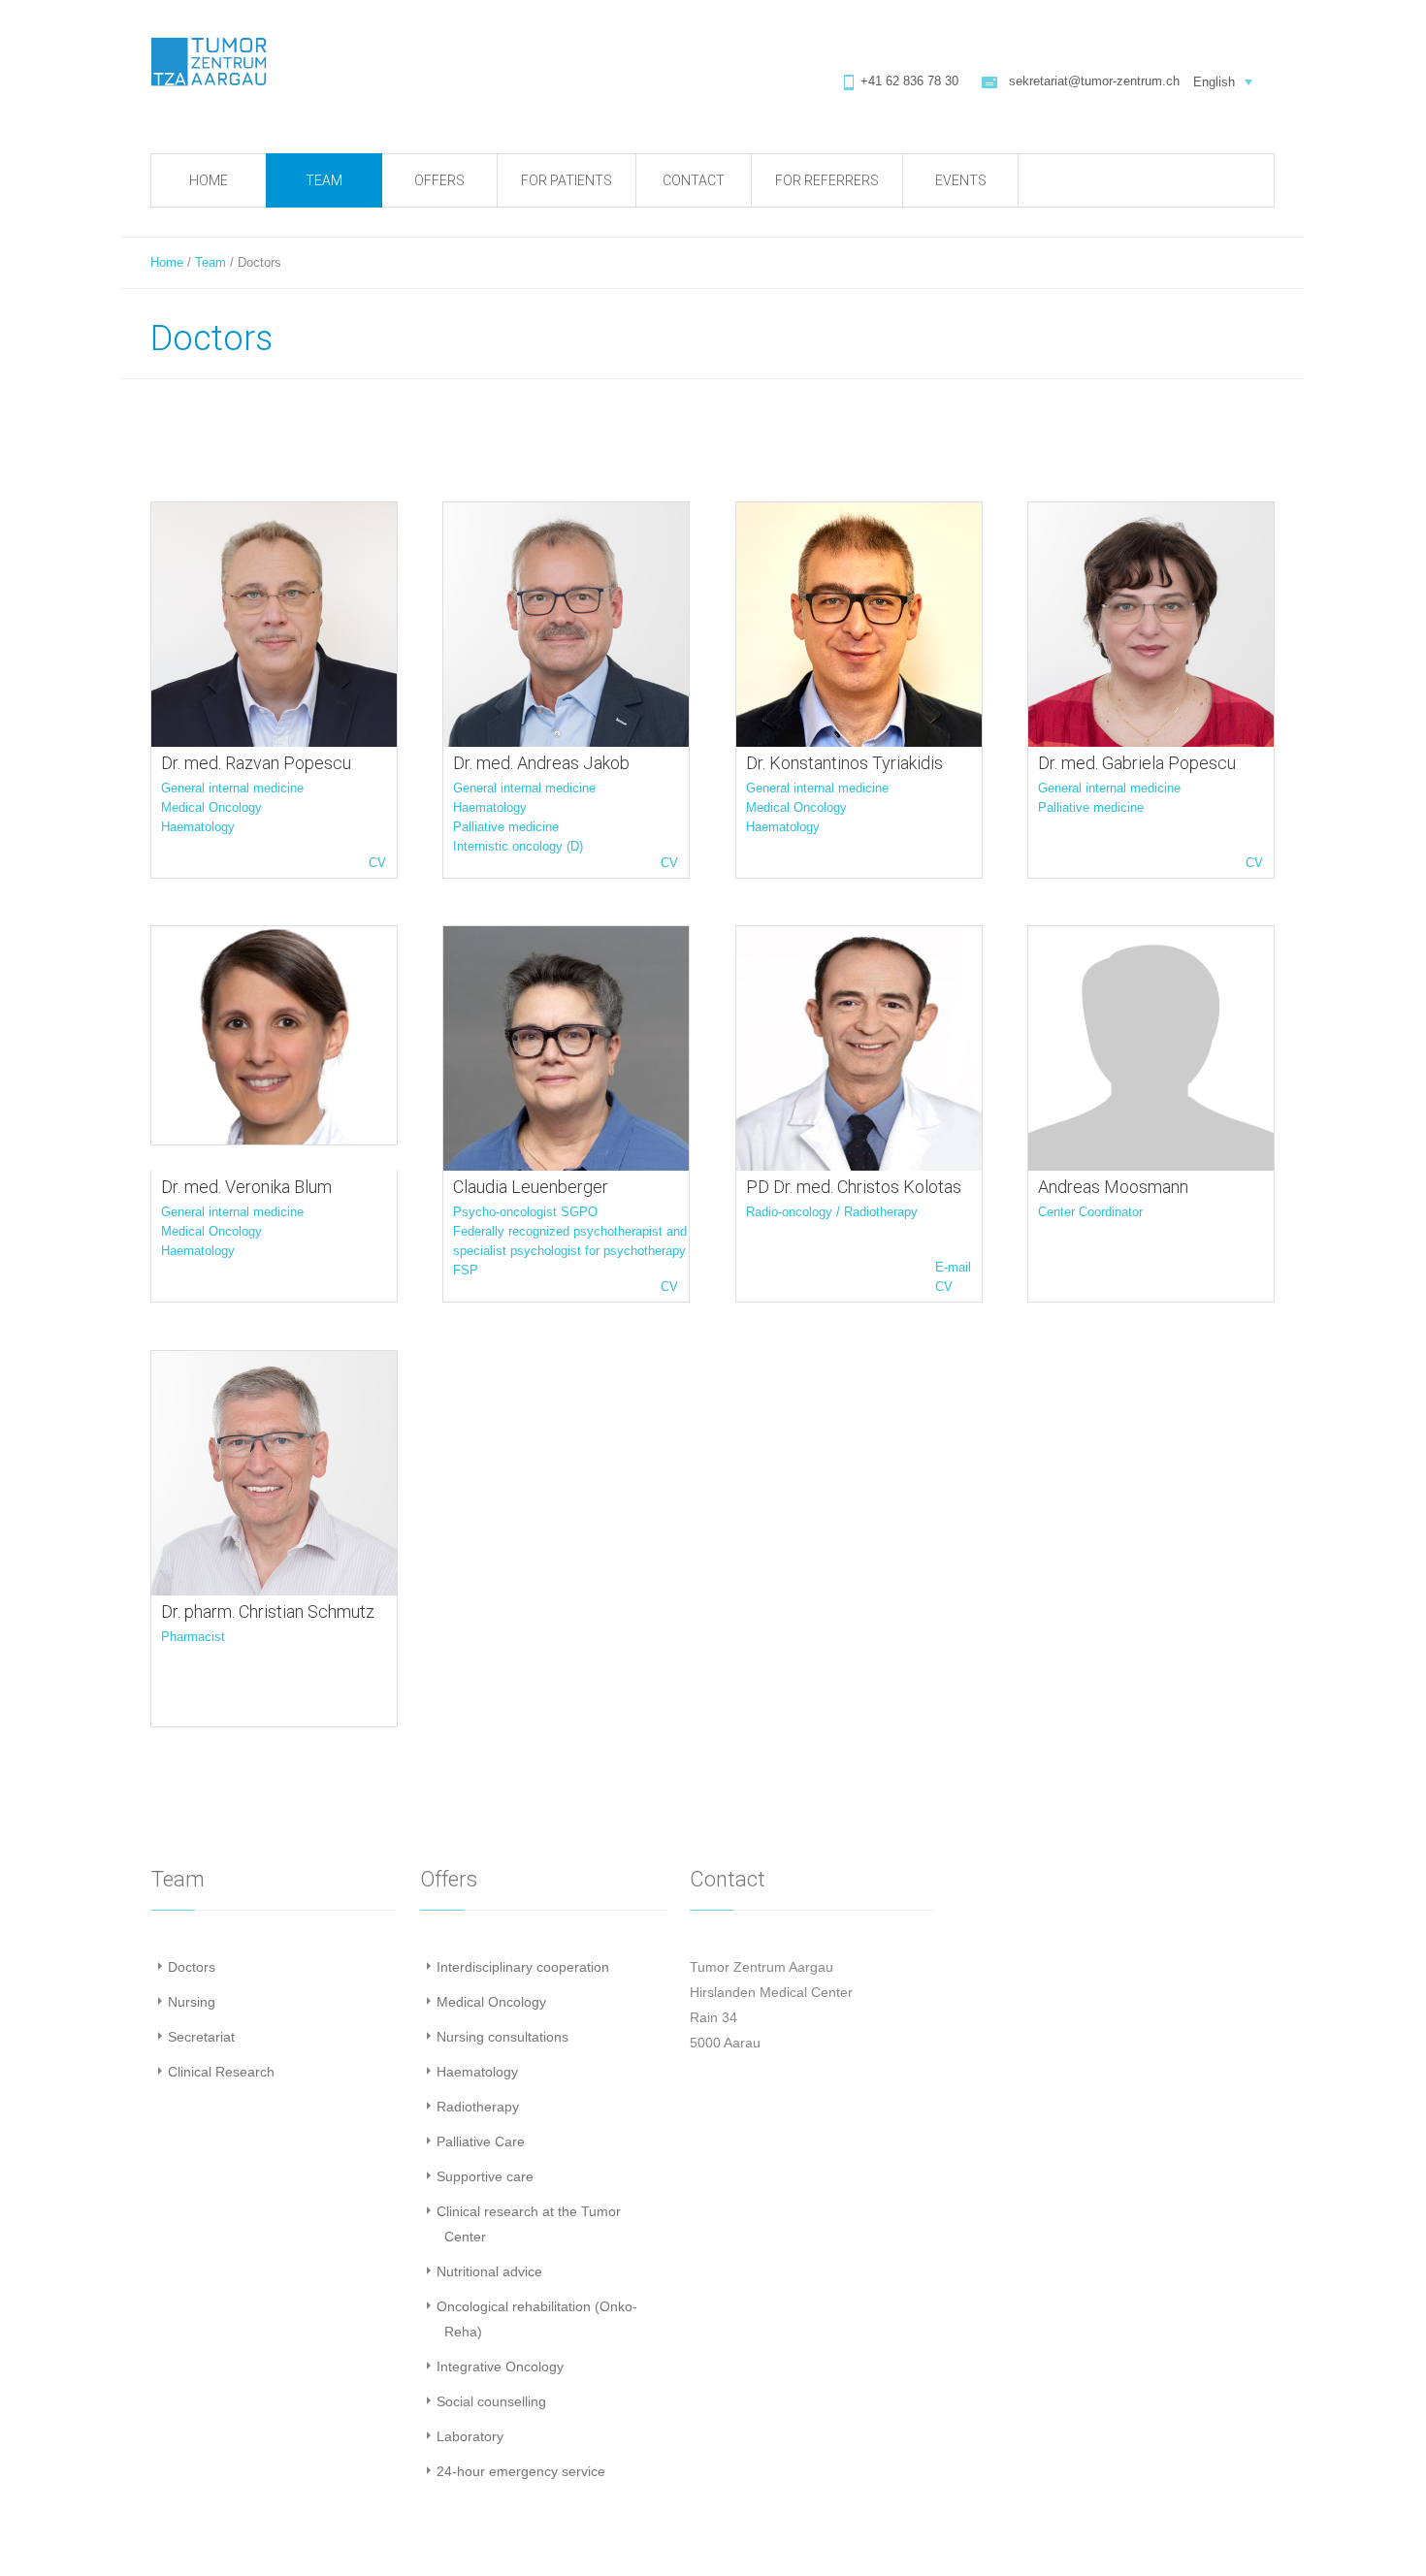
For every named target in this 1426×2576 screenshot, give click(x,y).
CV (377, 863)
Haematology (198, 827)
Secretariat (201, 2037)
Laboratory (470, 2436)
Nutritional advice (489, 2271)
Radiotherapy (478, 2107)
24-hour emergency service (521, 2471)
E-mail (953, 1267)
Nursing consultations (502, 2037)
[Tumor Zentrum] (209, 62)
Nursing (192, 2002)
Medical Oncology (211, 807)
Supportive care (485, 2176)
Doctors (192, 1967)
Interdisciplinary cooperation (523, 1967)
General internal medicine (232, 788)
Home (167, 262)
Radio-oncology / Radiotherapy (832, 1212)
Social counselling (491, 2401)
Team (211, 262)
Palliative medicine (506, 827)
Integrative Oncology (500, 2367)
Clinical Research (221, 2072)
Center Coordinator (1090, 1212)
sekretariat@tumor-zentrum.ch (1094, 81)
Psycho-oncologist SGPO (525, 1212)
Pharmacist (193, 1637)
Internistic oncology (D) (518, 846)
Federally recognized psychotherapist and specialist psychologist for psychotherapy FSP (570, 1251)
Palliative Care (481, 2141)
